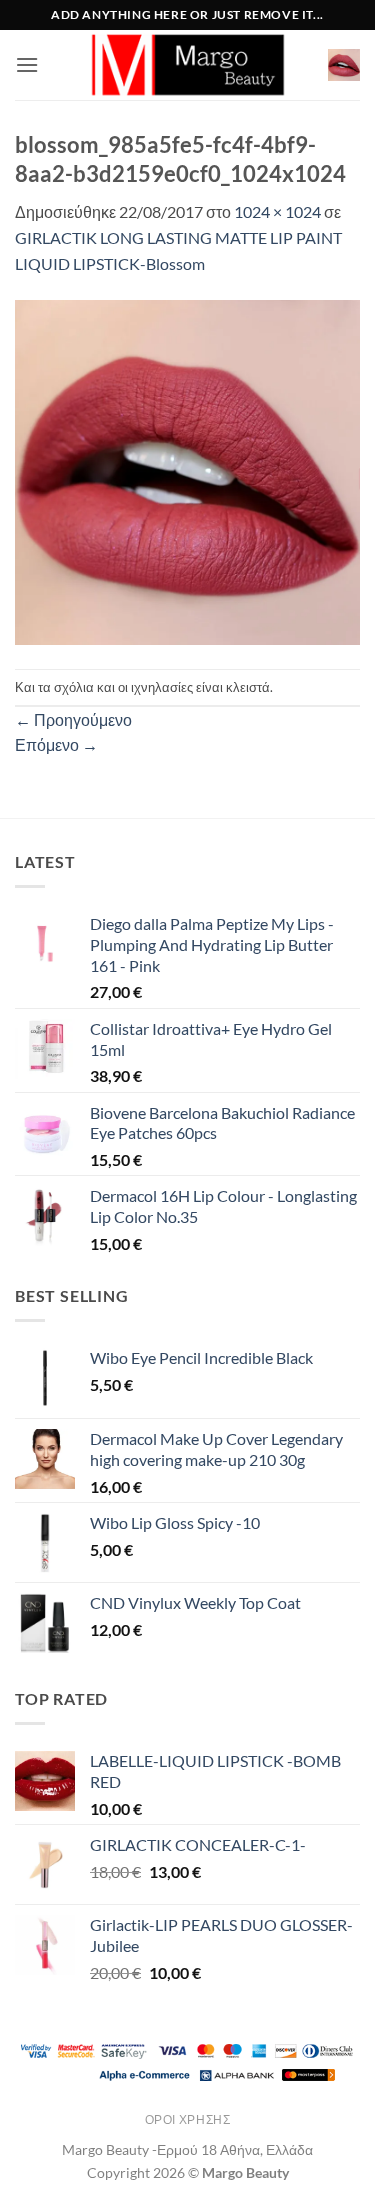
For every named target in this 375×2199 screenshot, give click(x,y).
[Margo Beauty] (188, 65)
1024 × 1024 (277, 211)
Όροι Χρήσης (188, 2119)
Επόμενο (56, 744)
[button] (27, 64)
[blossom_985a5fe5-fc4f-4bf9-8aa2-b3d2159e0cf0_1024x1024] (187, 470)
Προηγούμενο (73, 719)
